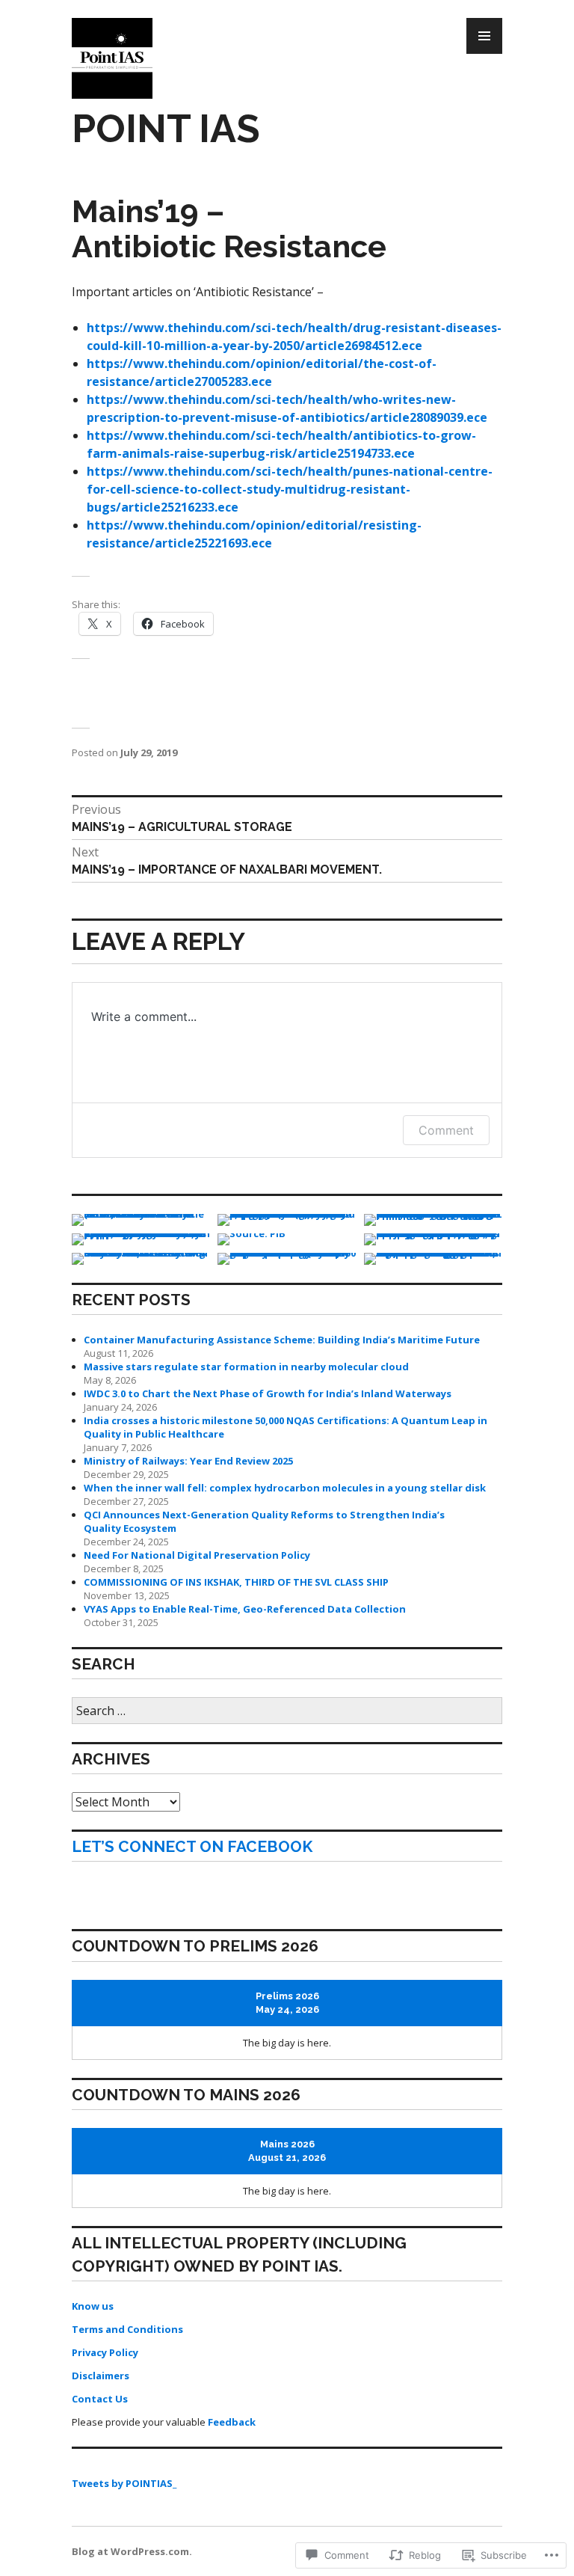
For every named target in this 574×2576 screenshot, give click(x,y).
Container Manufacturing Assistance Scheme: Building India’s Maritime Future (282, 1340)
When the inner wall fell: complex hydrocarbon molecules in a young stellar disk (285, 1488)
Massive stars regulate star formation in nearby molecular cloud (246, 1367)
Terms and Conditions (127, 2329)
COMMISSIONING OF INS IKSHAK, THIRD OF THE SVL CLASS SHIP (236, 1582)
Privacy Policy (105, 2352)
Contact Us (100, 2399)
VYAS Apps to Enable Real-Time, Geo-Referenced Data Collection (245, 1609)
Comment (446, 1130)
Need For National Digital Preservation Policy (197, 1555)
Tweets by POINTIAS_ (124, 2483)
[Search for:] (287, 1711)
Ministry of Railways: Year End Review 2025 (188, 1461)
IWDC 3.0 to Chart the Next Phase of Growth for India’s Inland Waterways (268, 1393)
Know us (93, 2306)
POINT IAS (166, 128)
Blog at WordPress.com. (132, 2551)
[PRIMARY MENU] (484, 36)
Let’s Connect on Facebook (192, 1846)
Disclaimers (101, 2376)
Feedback (232, 2422)
